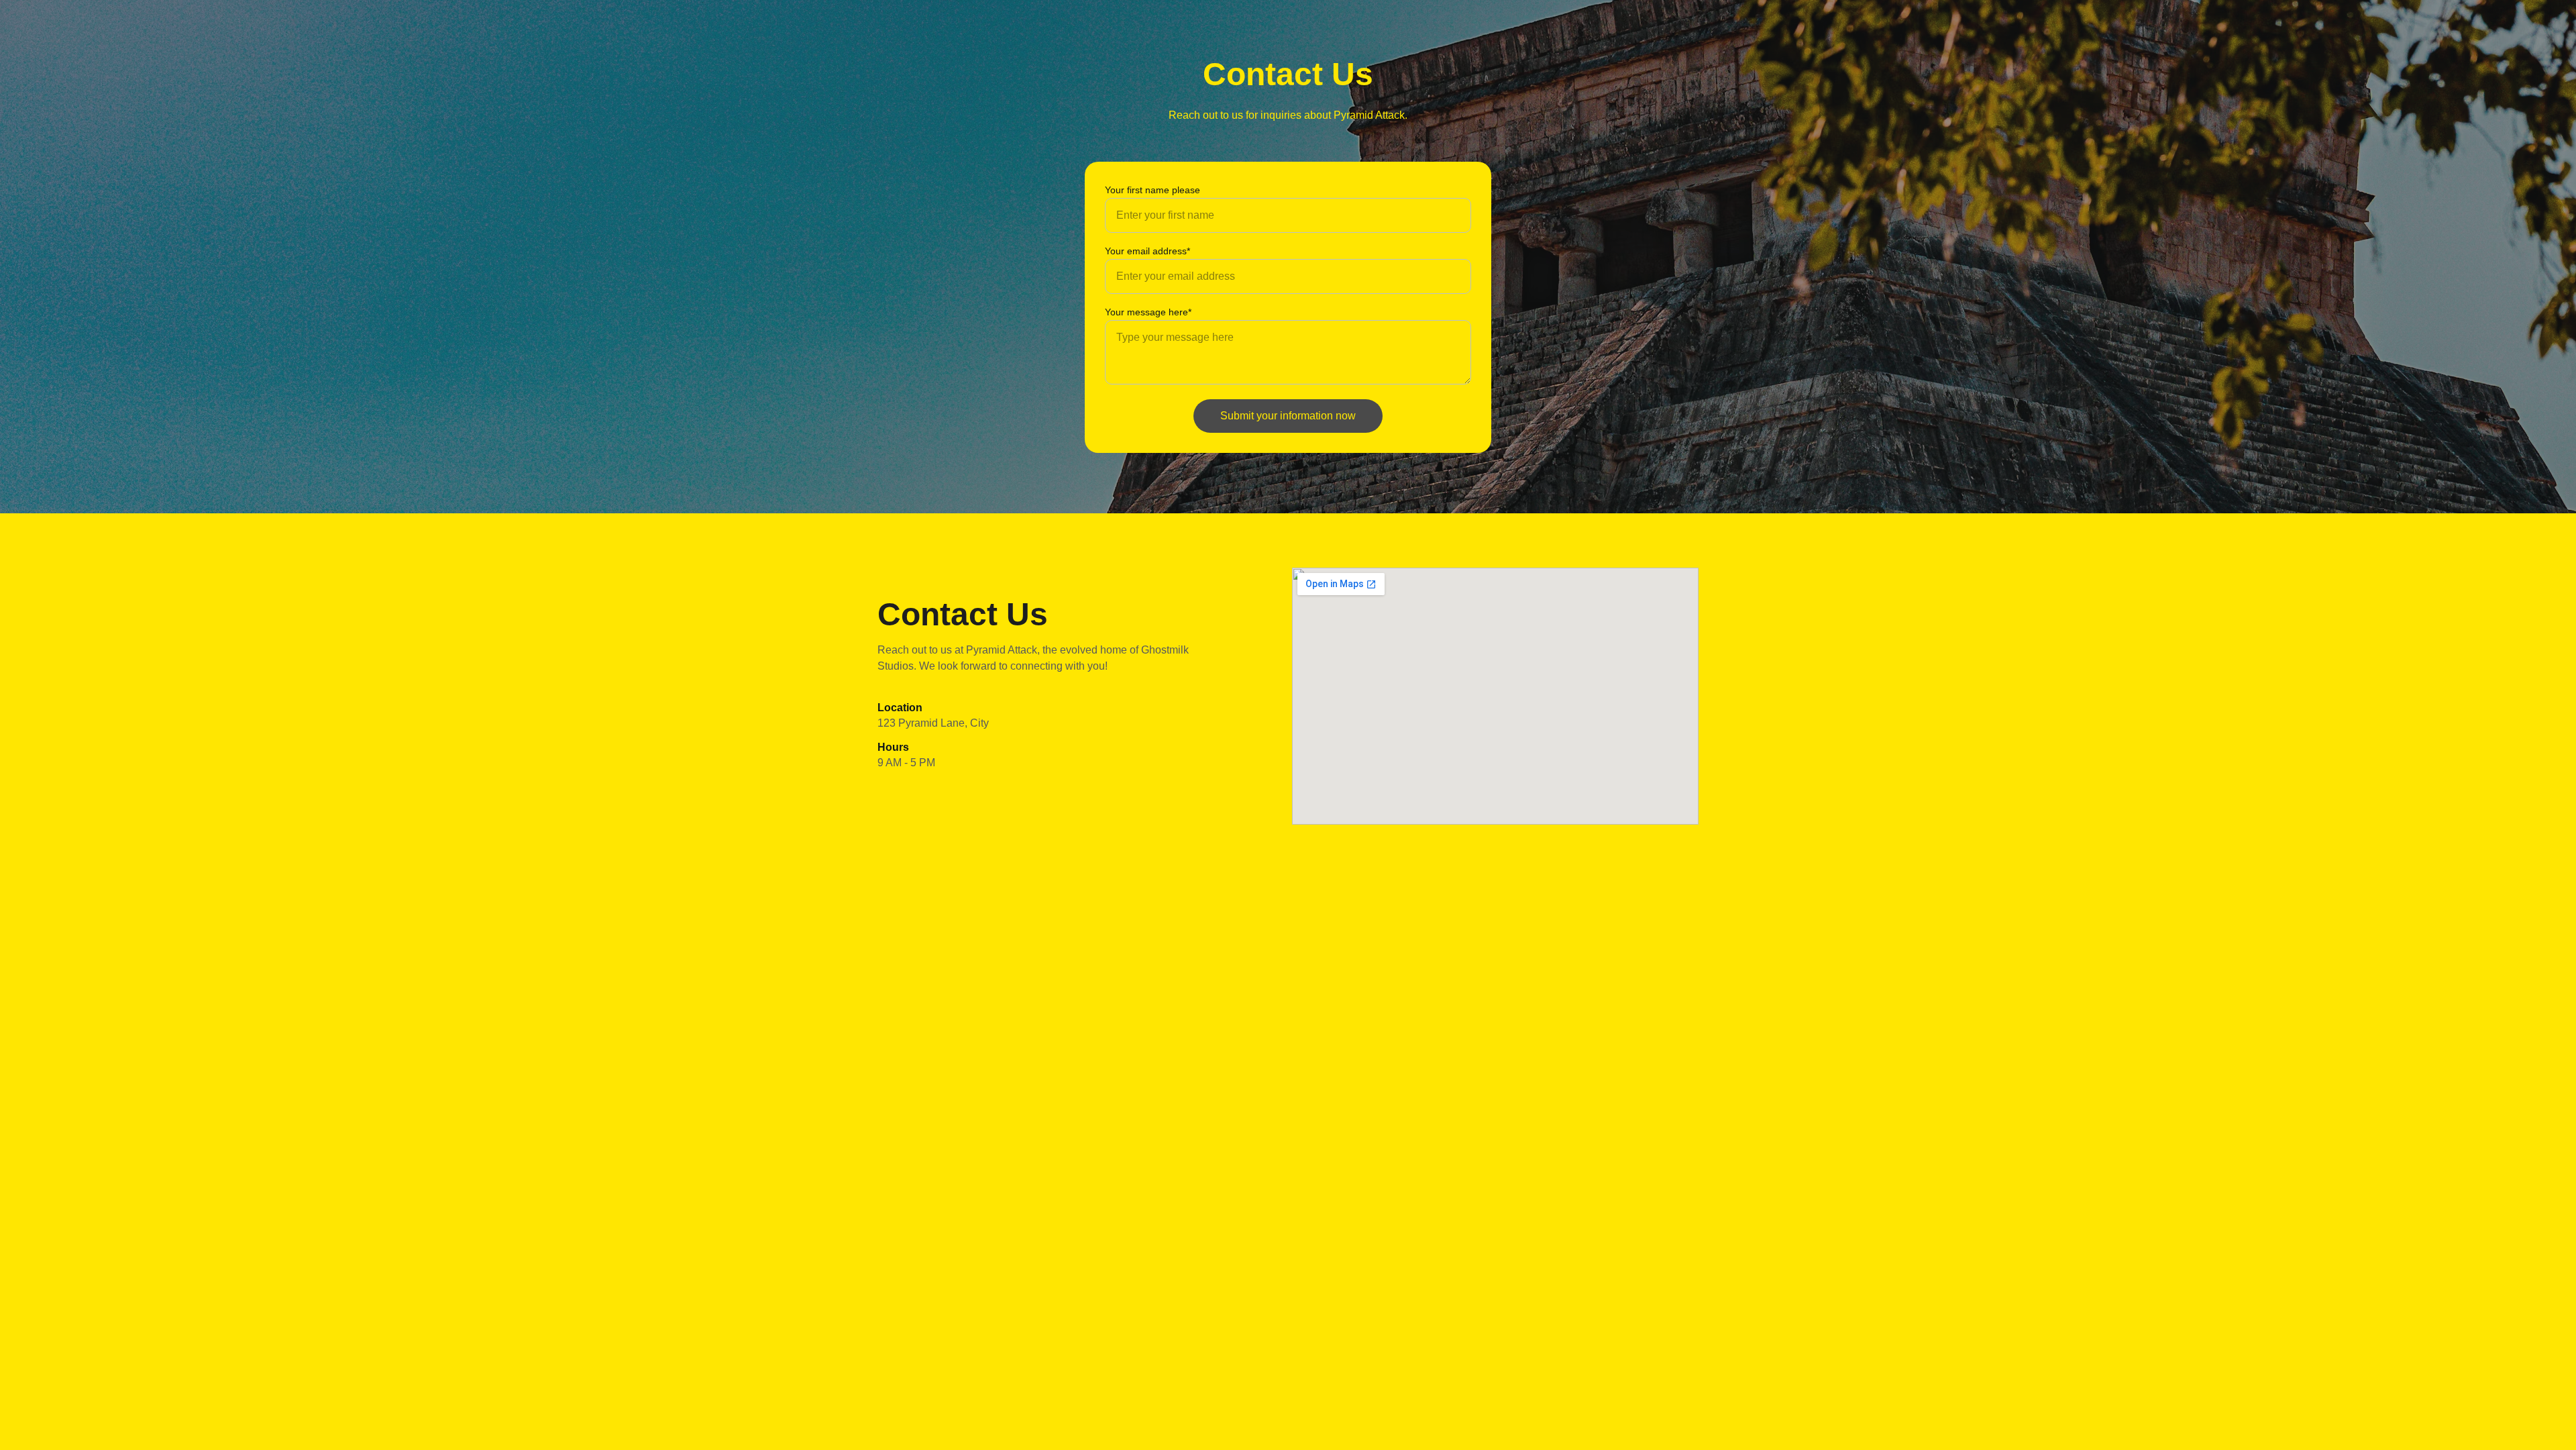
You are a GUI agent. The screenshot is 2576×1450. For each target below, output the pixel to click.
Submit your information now (1288, 416)
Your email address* (1147, 251)
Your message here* (1148, 312)
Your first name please (1152, 190)
